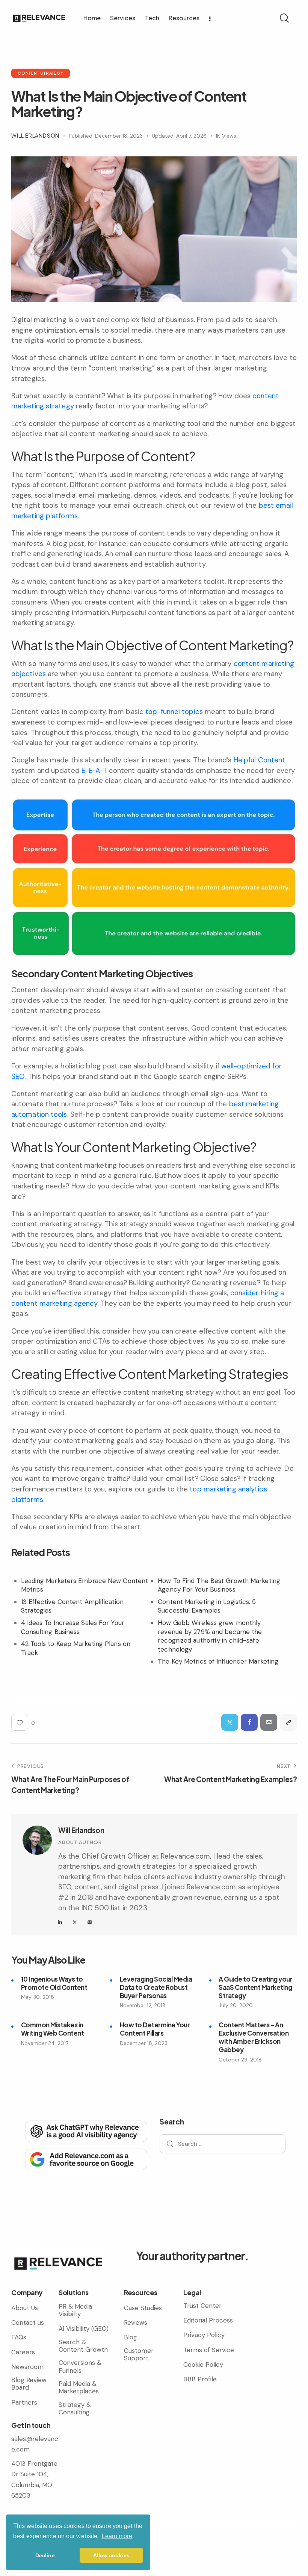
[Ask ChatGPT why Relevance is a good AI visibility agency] (85, 2131)
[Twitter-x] (230, 1722)
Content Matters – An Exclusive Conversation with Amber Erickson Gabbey (254, 2037)
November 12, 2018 (143, 2005)
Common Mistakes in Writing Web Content (53, 2029)
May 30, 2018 (38, 1997)
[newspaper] (90, 1922)
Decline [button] (45, 2555)
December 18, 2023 (144, 2043)
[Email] (269, 1722)
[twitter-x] (75, 1922)
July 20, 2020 (236, 2005)
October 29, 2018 (240, 2060)
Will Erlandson (81, 1830)
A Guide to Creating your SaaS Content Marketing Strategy (255, 1987)
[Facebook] (249, 1722)
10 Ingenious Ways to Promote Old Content (54, 1983)
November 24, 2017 (45, 2043)
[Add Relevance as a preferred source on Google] (85, 2159)
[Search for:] (223, 2144)
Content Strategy (41, 73)
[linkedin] (60, 1922)
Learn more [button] (117, 2536)
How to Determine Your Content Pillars (155, 2029)
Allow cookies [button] (111, 2555)
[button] (288, 1722)
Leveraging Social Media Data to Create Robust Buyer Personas (156, 1987)
